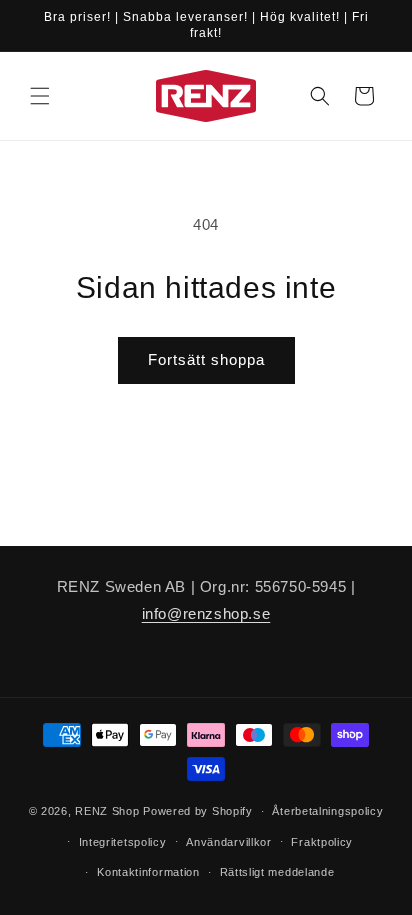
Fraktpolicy (322, 842)
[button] (40, 96)
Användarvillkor (229, 842)
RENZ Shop (107, 811)
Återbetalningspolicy (327, 811)
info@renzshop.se (206, 613)
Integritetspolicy (123, 842)
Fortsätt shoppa (206, 359)
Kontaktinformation (148, 872)
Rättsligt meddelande (277, 872)
